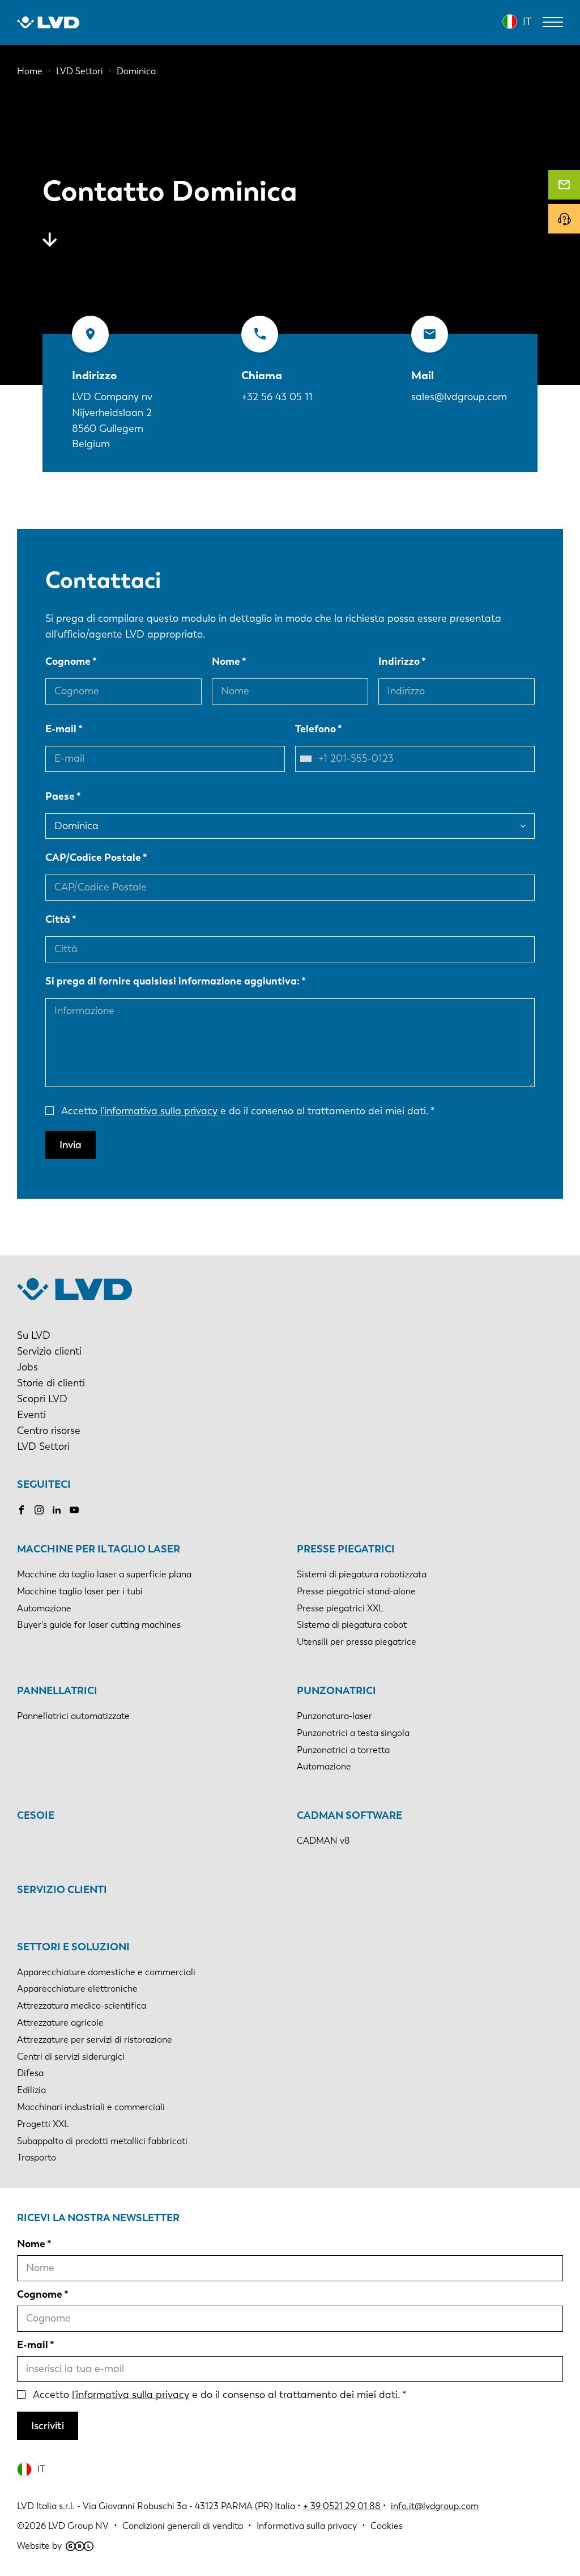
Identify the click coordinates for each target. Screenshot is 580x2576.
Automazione (44, 1608)
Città (58, 919)
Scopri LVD (42, 1399)
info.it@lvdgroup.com (435, 2506)
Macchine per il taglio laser (99, 1549)
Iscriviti (48, 2426)
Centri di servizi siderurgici (71, 2057)
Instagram (39, 1510)
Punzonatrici (336, 1691)
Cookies (387, 2526)
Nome (226, 661)
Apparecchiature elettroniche (77, 1989)
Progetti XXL (43, 2124)
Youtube (74, 1510)
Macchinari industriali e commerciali (91, 2107)
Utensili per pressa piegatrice (357, 1642)
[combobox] (309, 759)
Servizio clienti (49, 1351)
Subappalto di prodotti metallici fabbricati (102, 2141)
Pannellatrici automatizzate (73, 1716)
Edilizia (31, 2090)
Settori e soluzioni (73, 1947)
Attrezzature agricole (60, 2023)
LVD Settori (43, 1446)
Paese (60, 796)
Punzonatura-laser (334, 1716)
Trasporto (37, 2157)
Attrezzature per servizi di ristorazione (95, 2040)
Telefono (315, 729)
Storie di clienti (51, 1383)
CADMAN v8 (323, 1841)
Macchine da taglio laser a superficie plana (104, 1574)
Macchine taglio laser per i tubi (80, 1591)
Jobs (27, 1367)
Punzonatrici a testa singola (353, 1733)
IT (527, 22)
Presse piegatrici (346, 1549)
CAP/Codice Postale (93, 858)
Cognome (68, 661)
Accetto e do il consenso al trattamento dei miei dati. (245, 1111)
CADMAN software (349, 1815)
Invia (71, 1145)
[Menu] (553, 22)
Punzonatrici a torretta (343, 1750)
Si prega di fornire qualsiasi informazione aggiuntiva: (172, 981)
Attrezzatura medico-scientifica (82, 2006)
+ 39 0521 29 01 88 (342, 2506)
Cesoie (36, 1815)
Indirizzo (399, 661)
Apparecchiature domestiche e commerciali (106, 1972)
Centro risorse (49, 1431)
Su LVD (34, 1335)
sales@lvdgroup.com (459, 397)
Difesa (30, 2073)
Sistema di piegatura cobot (352, 1625)
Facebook (22, 1510)
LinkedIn (57, 1510)
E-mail (61, 729)
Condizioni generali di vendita (183, 2526)
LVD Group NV (78, 2526)
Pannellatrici (57, 1691)
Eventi (31, 1415)
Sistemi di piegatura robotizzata (362, 1574)
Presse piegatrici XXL (340, 1608)
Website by (39, 2546)
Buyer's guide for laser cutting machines (99, 1625)
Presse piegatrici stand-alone (356, 1591)
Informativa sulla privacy (307, 2526)
